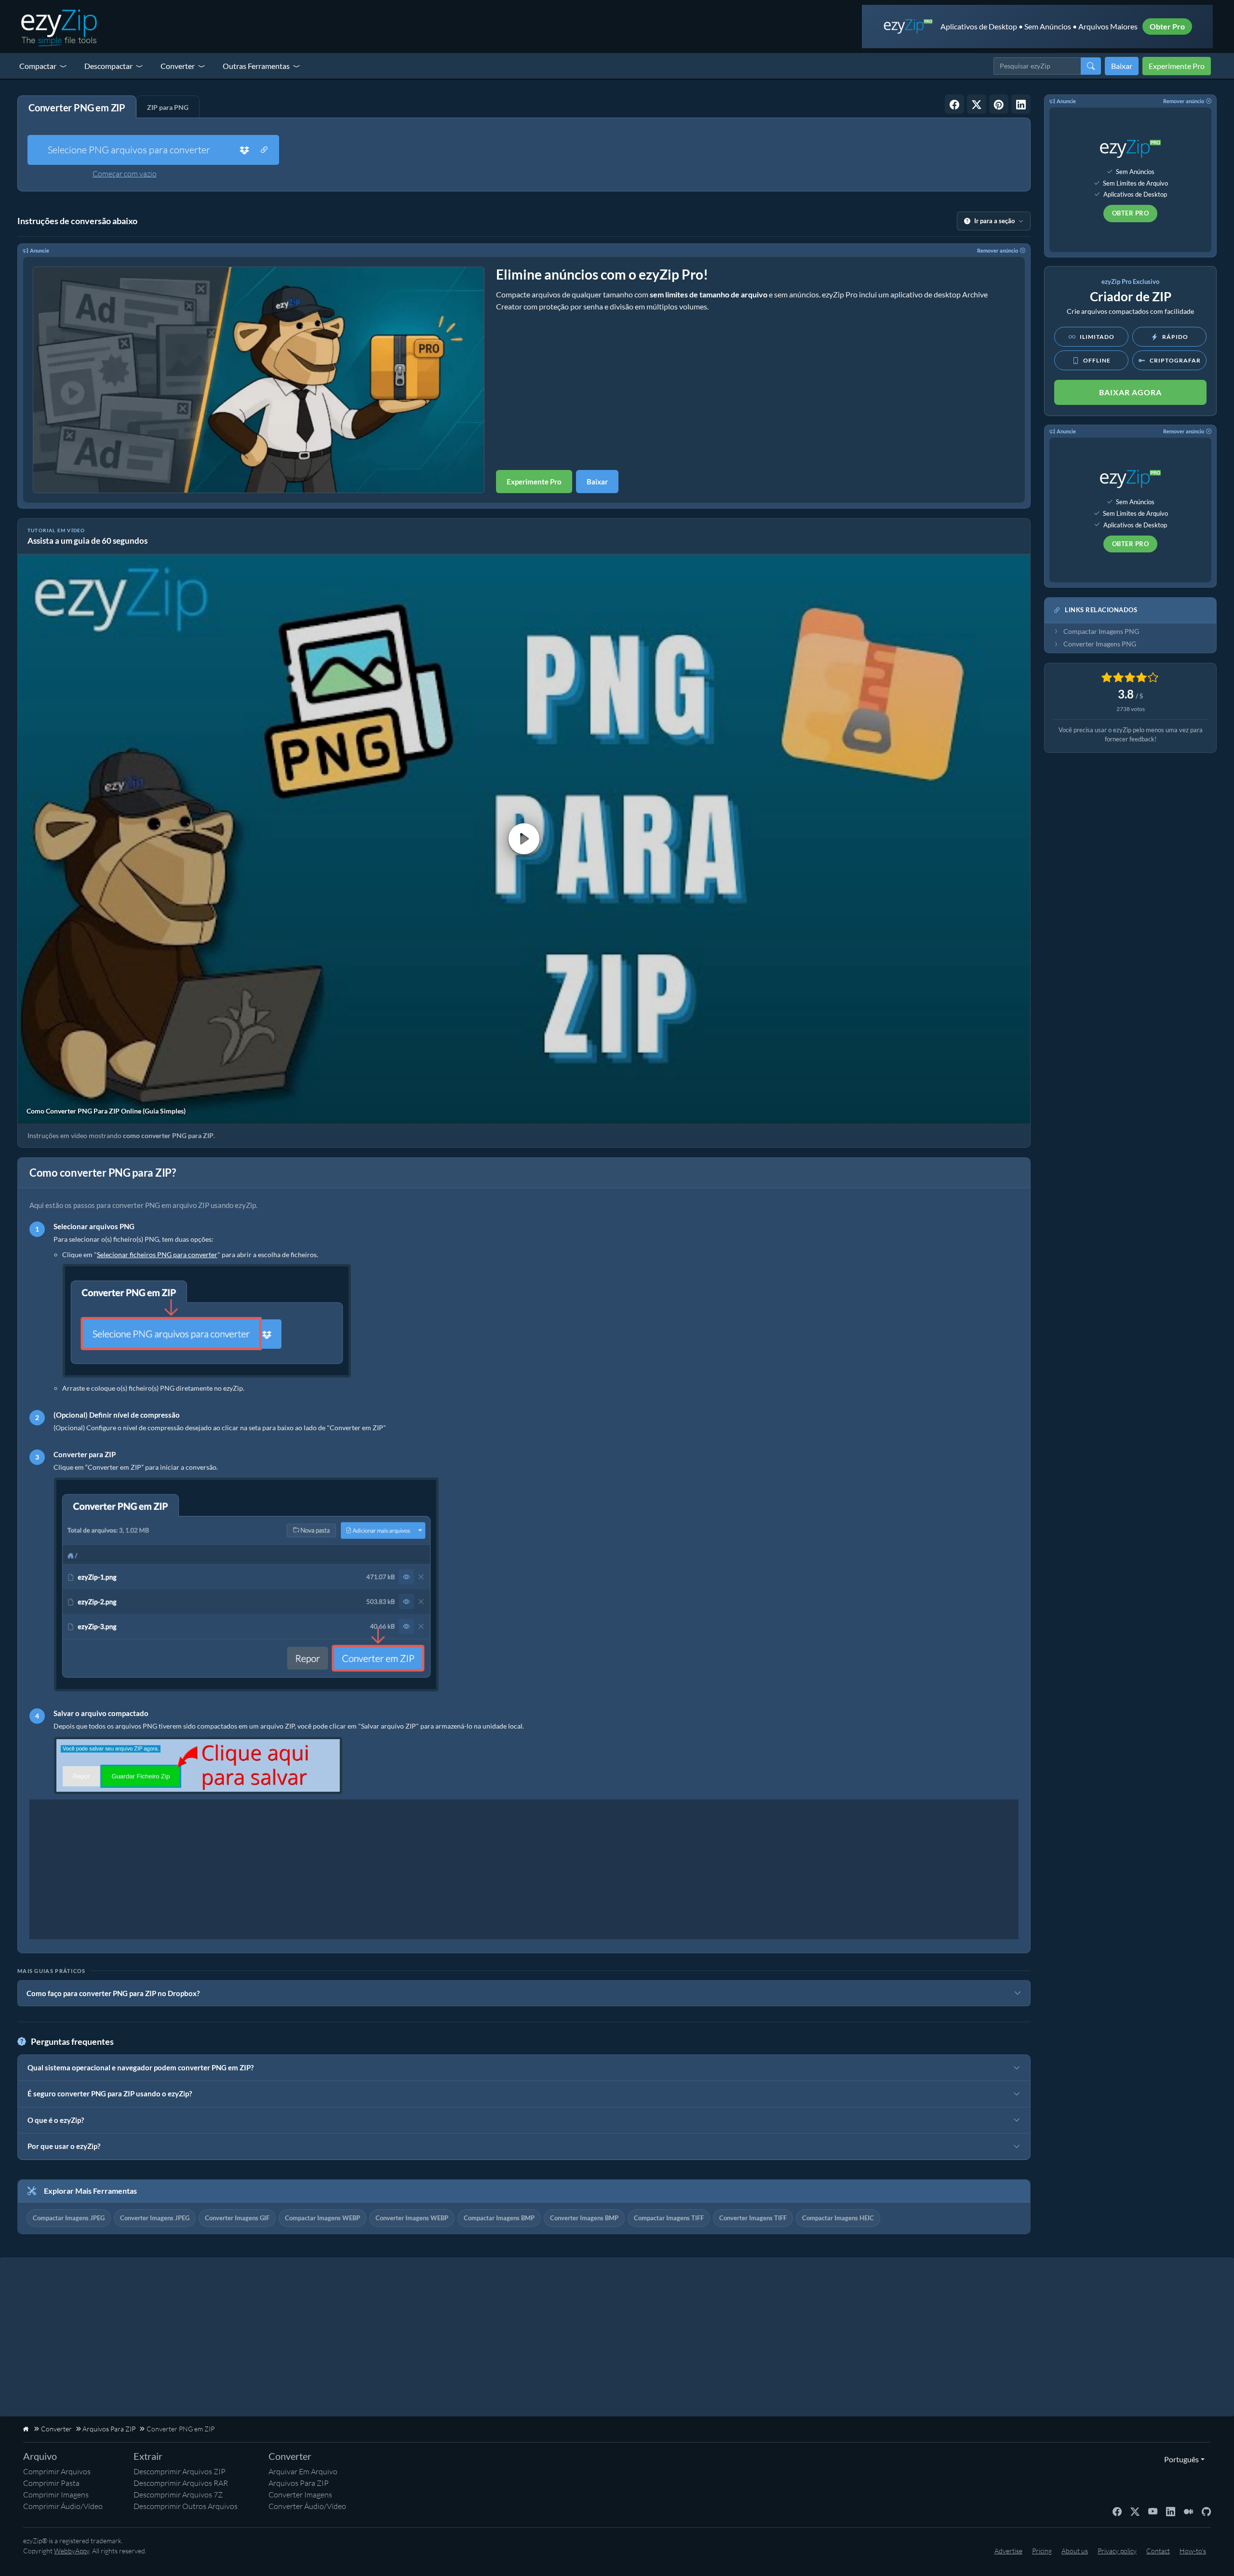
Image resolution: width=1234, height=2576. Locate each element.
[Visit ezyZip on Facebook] (1117, 2511)
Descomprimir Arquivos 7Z (178, 2495)
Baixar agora (1130, 392)
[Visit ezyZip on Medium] (1188, 2511)
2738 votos (1131, 709)
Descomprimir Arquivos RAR (181, 2483)
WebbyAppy (72, 2551)
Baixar (1122, 66)
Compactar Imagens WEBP (322, 2218)
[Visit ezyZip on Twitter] (1135, 2511)
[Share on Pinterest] (999, 104)
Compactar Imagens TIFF (669, 2218)
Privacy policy (1117, 2551)
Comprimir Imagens (56, 2495)
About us (1075, 2551)
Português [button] (1179, 2459)
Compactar (38, 66)
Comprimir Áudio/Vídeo (63, 2506)
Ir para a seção (994, 221)
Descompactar (108, 66)
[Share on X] (977, 104)
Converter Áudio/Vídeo (307, 2506)
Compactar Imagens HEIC (838, 2218)
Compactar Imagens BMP (499, 2218)
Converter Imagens (300, 2495)
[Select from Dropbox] (244, 150)
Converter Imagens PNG (1100, 644)
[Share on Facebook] (954, 104)
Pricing (1042, 2551)
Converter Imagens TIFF (753, 2218)
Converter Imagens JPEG (155, 2218)
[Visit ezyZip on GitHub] (1206, 2511)
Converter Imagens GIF (237, 2218)
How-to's (1193, 2551)
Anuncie (40, 250)
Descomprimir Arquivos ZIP (180, 2471)
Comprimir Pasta (51, 2483)
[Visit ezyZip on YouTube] (1153, 2511)
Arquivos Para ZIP (299, 2483)
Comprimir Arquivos (57, 2471)
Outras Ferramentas (256, 66)
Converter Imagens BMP (584, 2218)
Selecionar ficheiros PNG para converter (157, 1254)
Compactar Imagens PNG (1101, 631)
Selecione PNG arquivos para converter (129, 150)
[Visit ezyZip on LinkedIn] (1171, 2511)
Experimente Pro (1177, 66)
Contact (1158, 2551)
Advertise (1008, 2551)
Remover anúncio (998, 250)
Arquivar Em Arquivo (303, 2471)
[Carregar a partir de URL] (264, 150)
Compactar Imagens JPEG (69, 2218)
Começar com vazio (125, 174)
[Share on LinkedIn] (1021, 104)
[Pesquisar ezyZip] (1091, 66)
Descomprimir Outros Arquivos (186, 2506)
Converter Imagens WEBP (412, 2218)
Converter (178, 66)
